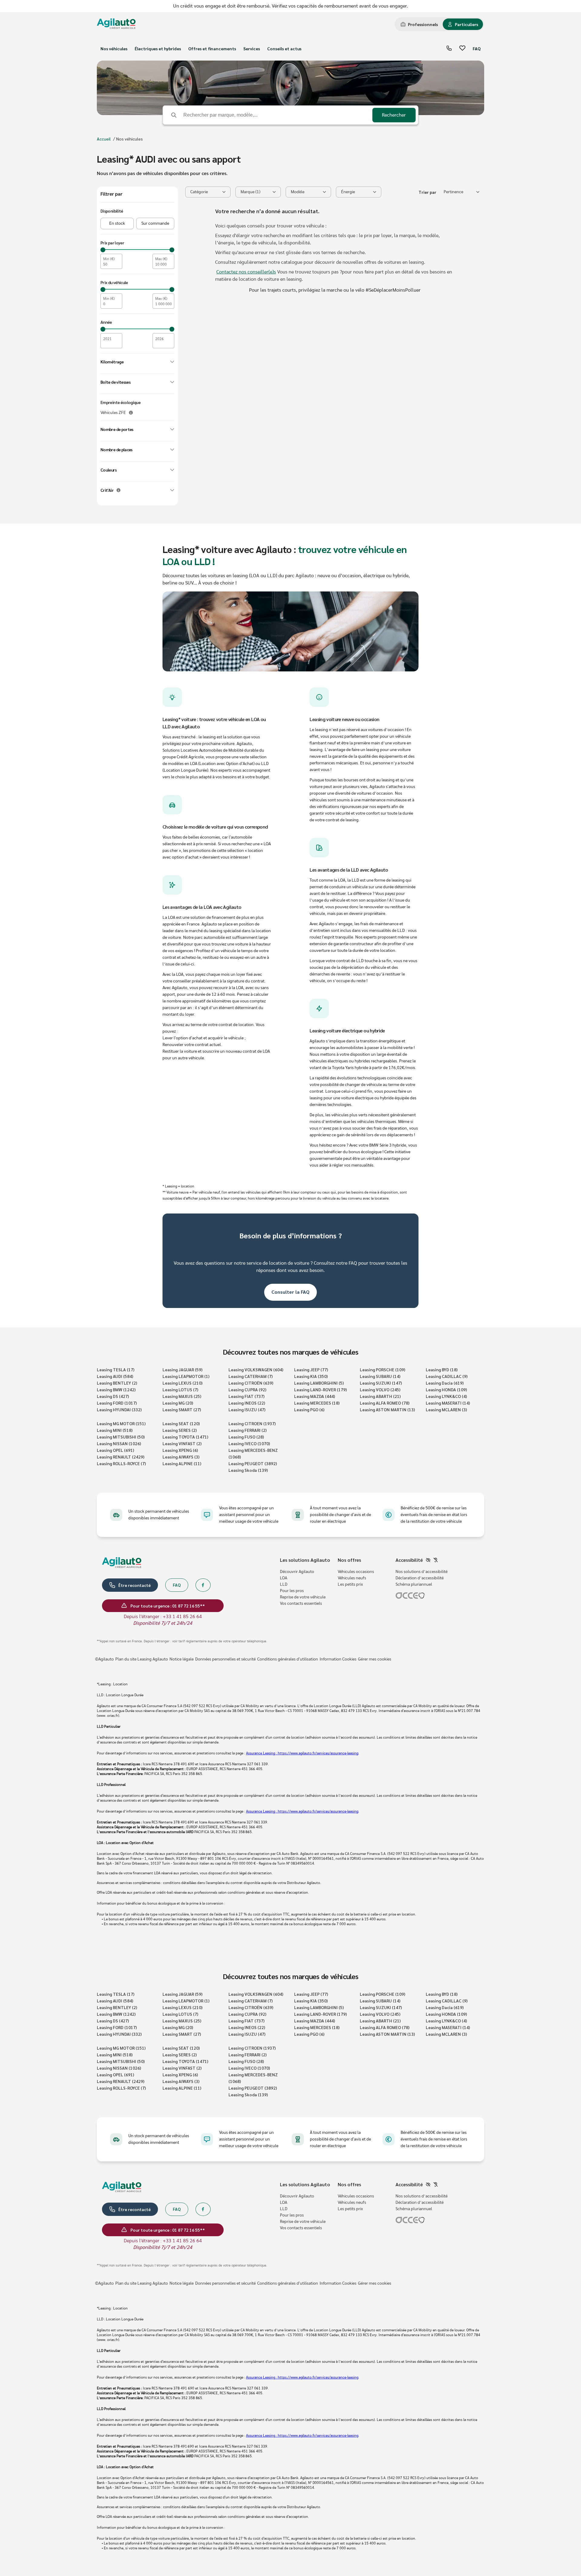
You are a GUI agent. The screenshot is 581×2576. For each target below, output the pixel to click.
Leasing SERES (180, 1430)
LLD (284, 1584)
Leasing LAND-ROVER (320, 1389)
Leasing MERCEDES (317, 1403)
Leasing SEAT (181, 1423)
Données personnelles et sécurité (225, 1659)
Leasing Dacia (445, 1383)
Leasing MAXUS (182, 1396)
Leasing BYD (442, 1369)
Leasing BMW (116, 1389)
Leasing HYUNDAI (119, 1409)
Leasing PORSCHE (382, 1369)
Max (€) (161, 259)
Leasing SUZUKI (381, 1383)
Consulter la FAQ (290, 1292)
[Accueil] (116, 24)
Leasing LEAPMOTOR (186, 1376)
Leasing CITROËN (251, 1383)
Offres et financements (212, 48)
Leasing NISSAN (119, 1443)
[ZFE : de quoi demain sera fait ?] (131, 413)
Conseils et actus (284, 48)
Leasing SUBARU (380, 1376)
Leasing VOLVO (380, 1389)
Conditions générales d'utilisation (288, 1659)
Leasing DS (113, 1396)
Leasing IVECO (249, 1443)
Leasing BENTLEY (117, 1383)
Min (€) (109, 259)
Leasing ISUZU (247, 1409)
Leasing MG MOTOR (121, 1423)
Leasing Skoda (248, 1470)
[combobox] (461, 192)
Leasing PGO (309, 1409)
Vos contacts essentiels (301, 1604)
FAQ (477, 48)
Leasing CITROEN (252, 1423)
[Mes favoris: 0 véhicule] (462, 49)
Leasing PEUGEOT (253, 1463)
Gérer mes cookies (375, 1659)
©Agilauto (104, 1659)
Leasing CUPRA (247, 1389)
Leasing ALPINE (182, 1463)
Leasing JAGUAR (182, 1369)
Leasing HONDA (446, 1389)
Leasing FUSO (246, 1437)
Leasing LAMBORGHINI (319, 1383)
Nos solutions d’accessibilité (422, 1572)
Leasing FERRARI (248, 1430)
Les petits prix (350, 1584)
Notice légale (182, 1659)
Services (252, 48)
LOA (284, 1578)
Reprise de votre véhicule (303, 1597)
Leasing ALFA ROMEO (385, 1403)
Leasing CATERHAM (251, 1376)
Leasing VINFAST (182, 1443)
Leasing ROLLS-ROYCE (121, 1463)
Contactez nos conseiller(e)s (246, 272)
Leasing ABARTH (380, 1396)
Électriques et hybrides (158, 48)
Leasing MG (178, 1403)
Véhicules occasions (356, 1572)
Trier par (427, 192)
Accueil (104, 139)
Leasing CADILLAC (447, 1376)
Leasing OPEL (115, 1450)
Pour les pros (292, 1591)
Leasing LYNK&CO (446, 1396)
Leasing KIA (311, 1376)
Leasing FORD (117, 1403)
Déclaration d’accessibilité (420, 1578)
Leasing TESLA (116, 1369)
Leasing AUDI (115, 1376)
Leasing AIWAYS (181, 1457)
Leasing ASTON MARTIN (387, 1409)
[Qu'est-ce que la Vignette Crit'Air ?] (118, 490)
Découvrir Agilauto (297, 1572)
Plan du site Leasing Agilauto (142, 1659)
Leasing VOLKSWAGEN (256, 1369)
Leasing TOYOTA (185, 1437)
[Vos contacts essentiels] (449, 49)
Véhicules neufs (352, 1578)
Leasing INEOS (247, 1403)
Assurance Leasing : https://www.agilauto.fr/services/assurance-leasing (302, 1753)
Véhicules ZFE (113, 413)
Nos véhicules (114, 48)
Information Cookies (338, 1659)
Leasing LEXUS (182, 1383)
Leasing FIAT (246, 1396)
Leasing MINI (115, 1430)
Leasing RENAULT (121, 1457)
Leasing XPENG (180, 1450)
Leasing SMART (182, 1409)
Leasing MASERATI (448, 1403)
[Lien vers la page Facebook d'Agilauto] (203, 1585)
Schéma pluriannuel (414, 1584)
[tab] (419, 24)
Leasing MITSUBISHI (121, 1437)
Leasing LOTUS (180, 1389)
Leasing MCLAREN (446, 1409)
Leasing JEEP (311, 1369)
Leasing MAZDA (315, 1396)
